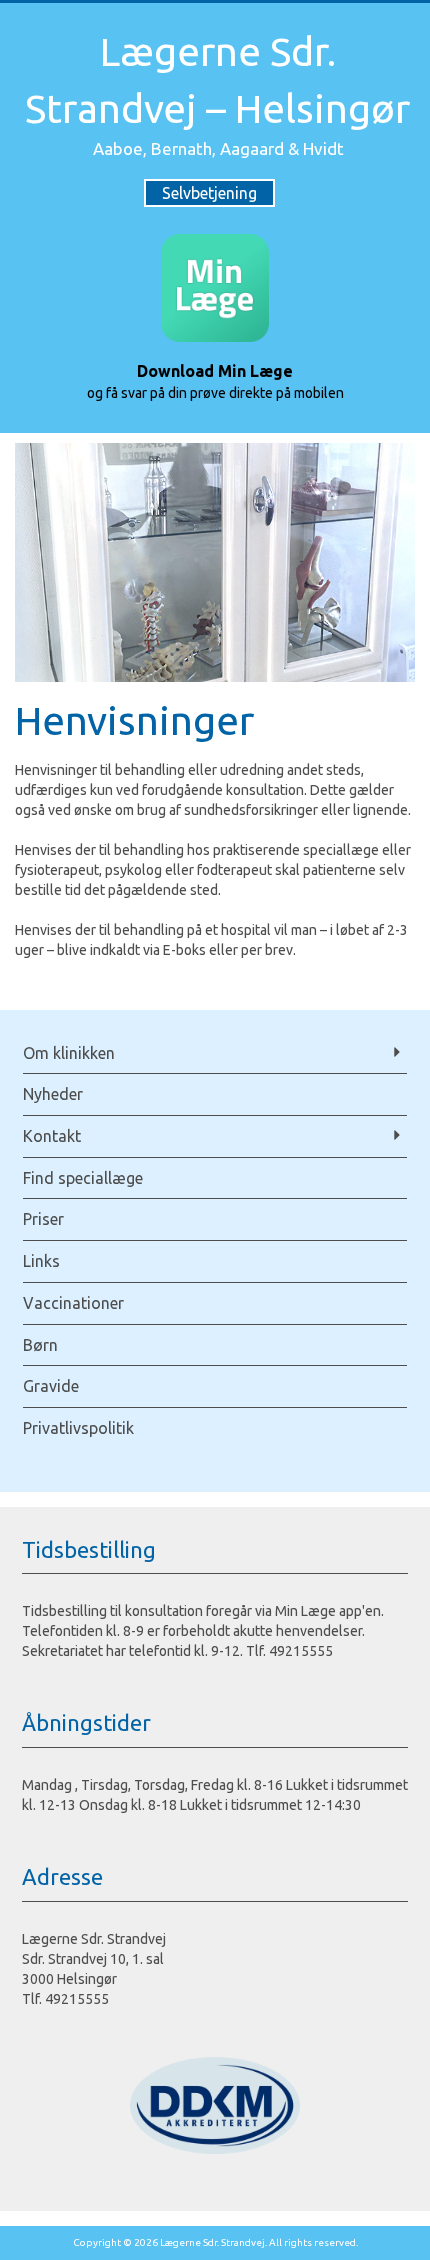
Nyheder (53, 1094)
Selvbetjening (209, 193)
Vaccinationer (73, 1303)
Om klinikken (69, 1053)
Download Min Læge (215, 371)
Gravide (51, 1386)
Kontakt (52, 1136)
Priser (43, 1219)
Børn (40, 1345)
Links (41, 1261)
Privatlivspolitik (78, 1428)
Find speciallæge (83, 1178)
